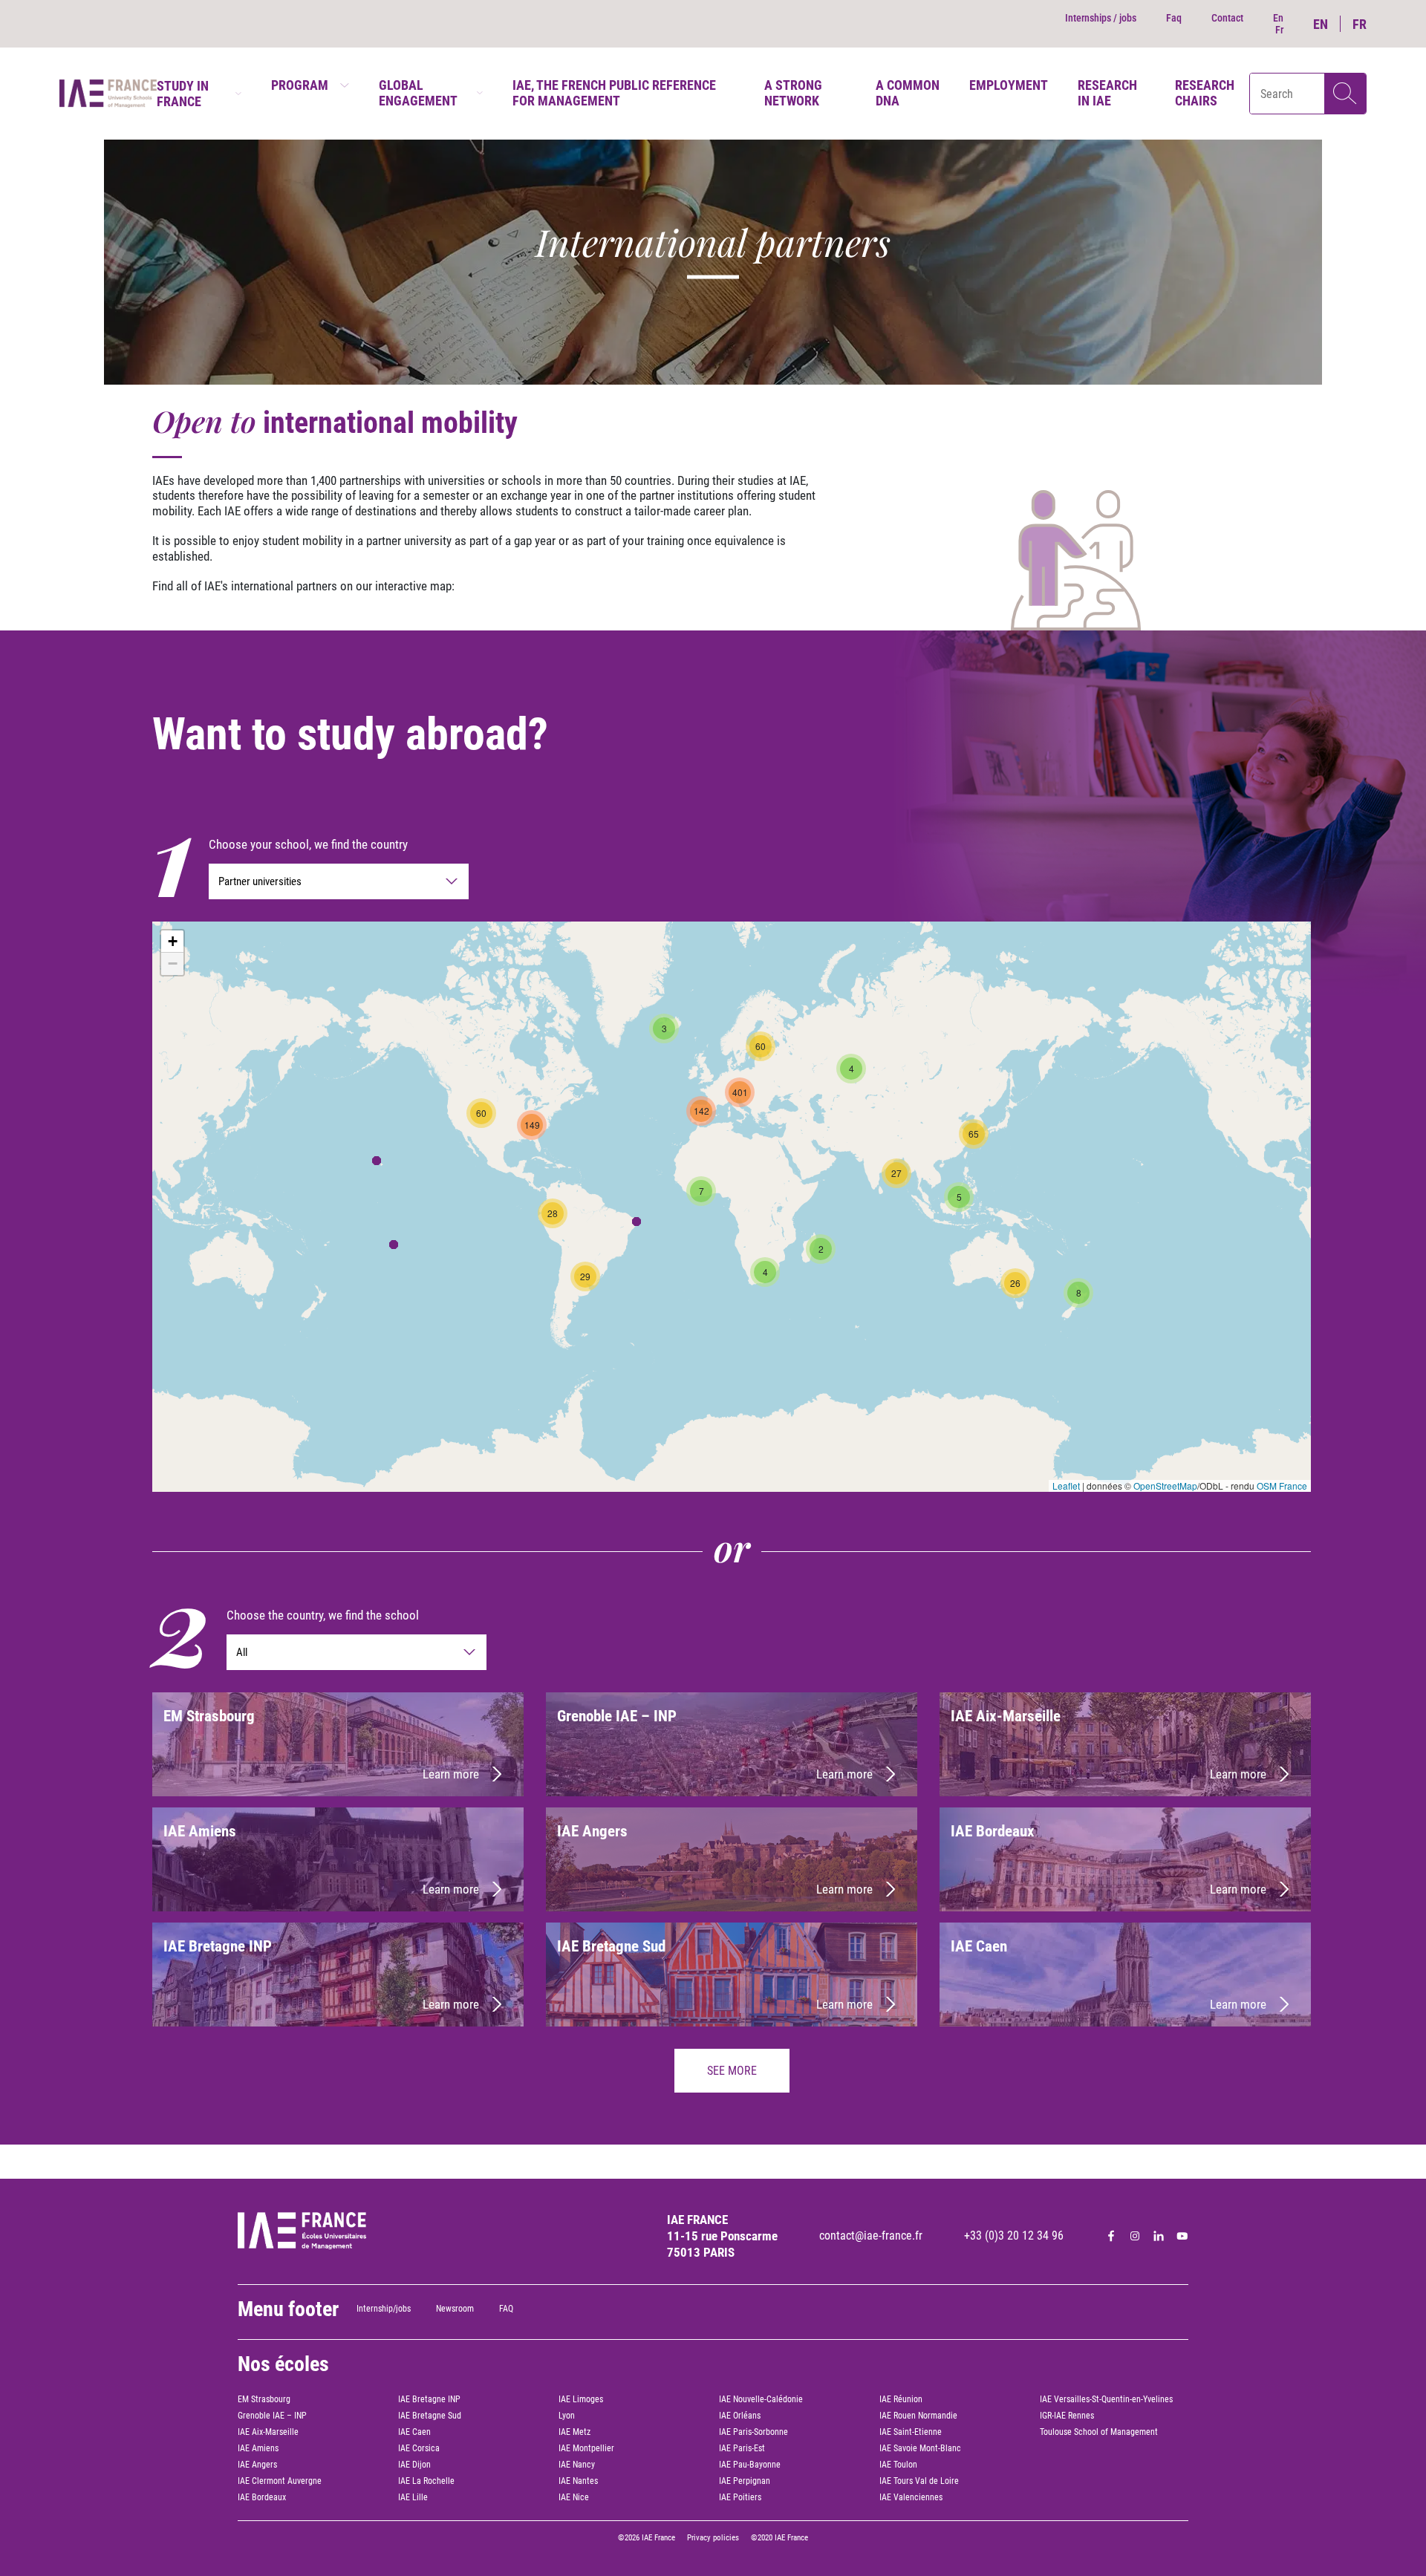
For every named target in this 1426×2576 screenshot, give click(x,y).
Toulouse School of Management (1099, 2432)
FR (1360, 24)
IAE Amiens (258, 2448)
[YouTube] (1182, 2236)
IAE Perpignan (745, 2481)
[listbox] (339, 881)
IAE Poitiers (740, 2497)
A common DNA (908, 93)
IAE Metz (574, 2432)
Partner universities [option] (260, 881)
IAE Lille (413, 2497)
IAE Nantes (578, 2481)
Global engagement (418, 93)
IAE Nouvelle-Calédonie (761, 2399)
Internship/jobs (384, 2309)
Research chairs (1205, 93)
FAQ (506, 2309)
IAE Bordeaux (262, 2497)
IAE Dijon (414, 2465)
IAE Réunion (901, 2399)
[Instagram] (1135, 2236)
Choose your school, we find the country (308, 844)
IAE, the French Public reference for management (614, 93)
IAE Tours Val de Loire (919, 2481)
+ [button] (173, 941)
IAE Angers (257, 2465)
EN (1321, 24)
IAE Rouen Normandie (918, 2416)
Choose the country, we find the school (323, 1615)
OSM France (1282, 1486)
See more (732, 2071)
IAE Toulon (898, 2465)
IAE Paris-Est (742, 2448)
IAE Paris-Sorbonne (753, 2432)
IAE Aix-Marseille (268, 2432)
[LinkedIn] (1159, 2236)
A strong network (793, 93)
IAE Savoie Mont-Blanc (920, 2448)
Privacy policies (713, 2538)
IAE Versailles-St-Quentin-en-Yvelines (1106, 2399)
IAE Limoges (581, 2399)
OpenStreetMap (1165, 1486)
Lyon (567, 2416)
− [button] (173, 963)
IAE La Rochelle (426, 2481)
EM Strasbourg (264, 2399)
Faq (1174, 18)
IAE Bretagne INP (429, 2399)
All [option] (242, 1652)
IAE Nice (574, 2497)
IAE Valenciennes (911, 2497)
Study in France (183, 94)
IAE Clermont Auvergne (280, 2481)
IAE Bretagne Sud (430, 2416)
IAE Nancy (577, 2465)
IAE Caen (414, 2432)
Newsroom (455, 2309)
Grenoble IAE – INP (272, 2416)
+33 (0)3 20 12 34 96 (1014, 2236)
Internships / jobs (1101, 18)
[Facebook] (1111, 2236)
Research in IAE (1107, 93)
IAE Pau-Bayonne (750, 2465)
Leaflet (1066, 1486)
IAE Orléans (740, 2416)
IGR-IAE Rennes (1067, 2416)
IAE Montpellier (586, 2448)
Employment (1009, 85)
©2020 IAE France (779, 2538)
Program (300, 85)
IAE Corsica (419, 2448)
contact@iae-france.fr (871, 2236)
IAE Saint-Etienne (911, 2432)
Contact (1227, 18)
